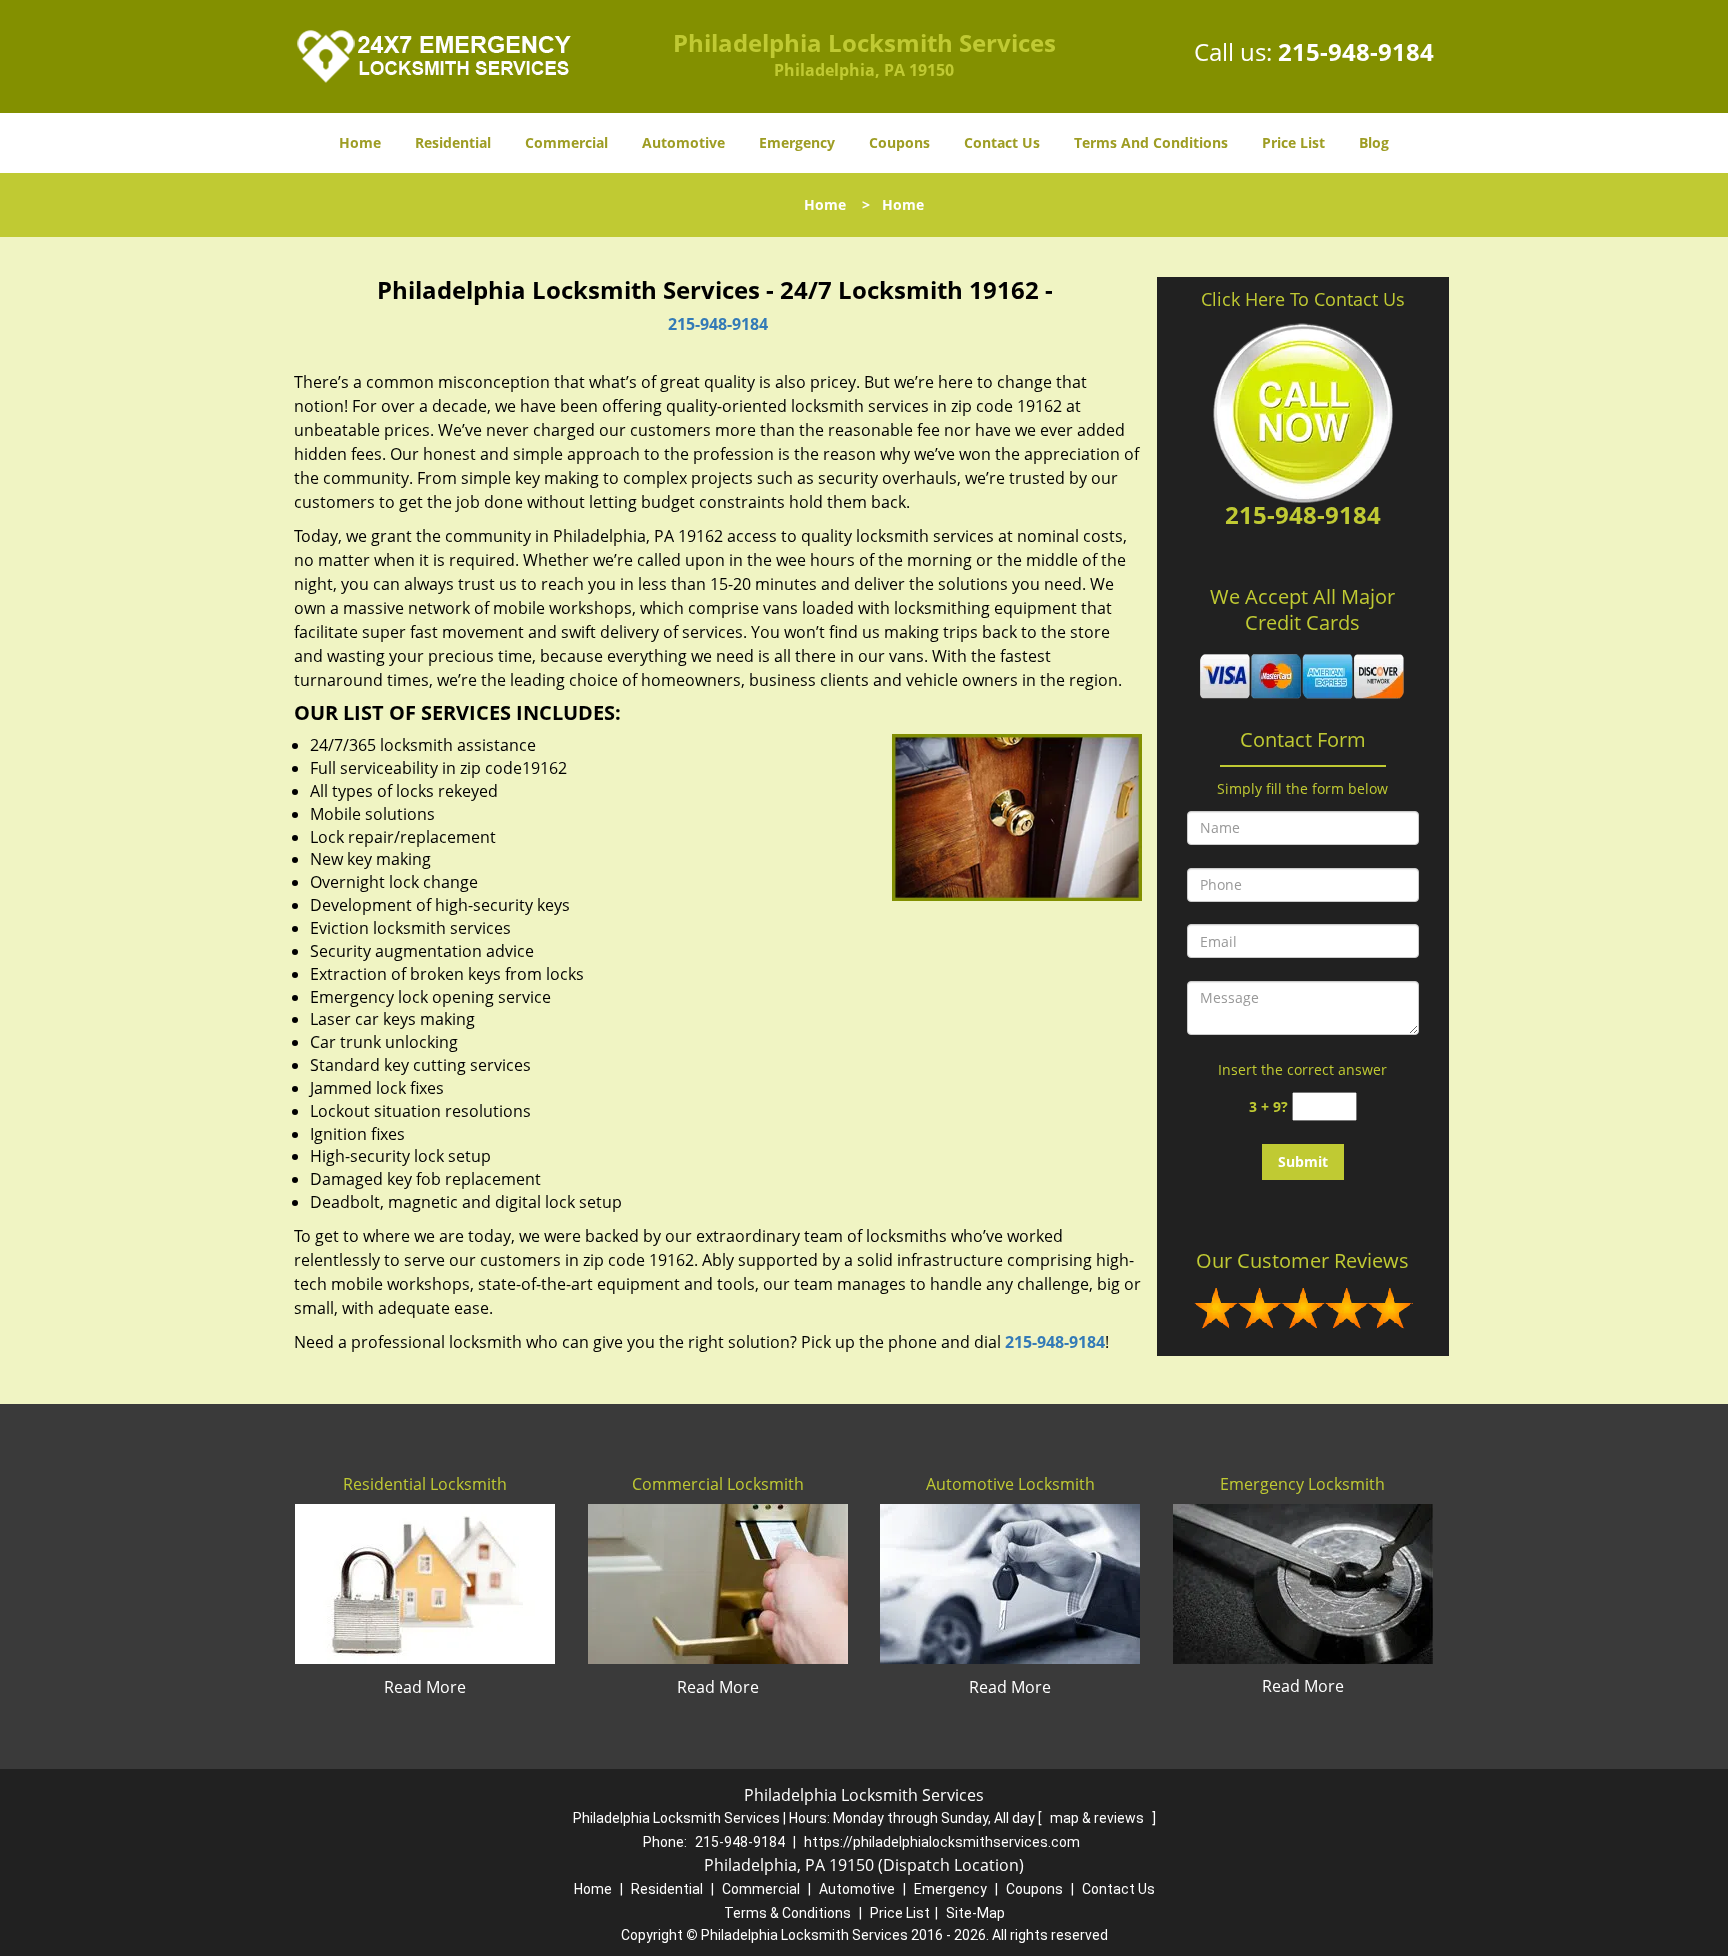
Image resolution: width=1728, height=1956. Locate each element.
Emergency (797, 142)
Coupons (899, 142)
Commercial (566, 142)
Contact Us (1002, 142)
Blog (1374, 142)
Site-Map (975, 1913)
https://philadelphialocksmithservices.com (942, 1842)
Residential (453, 142)
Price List (1293, 142)
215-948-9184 (1356, 51)
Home (360, 142)
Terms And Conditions (1151, 142)
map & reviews (1098, 1818)
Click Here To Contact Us (1303, 299)
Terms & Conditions (787, 1913)
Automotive (683, 142)
